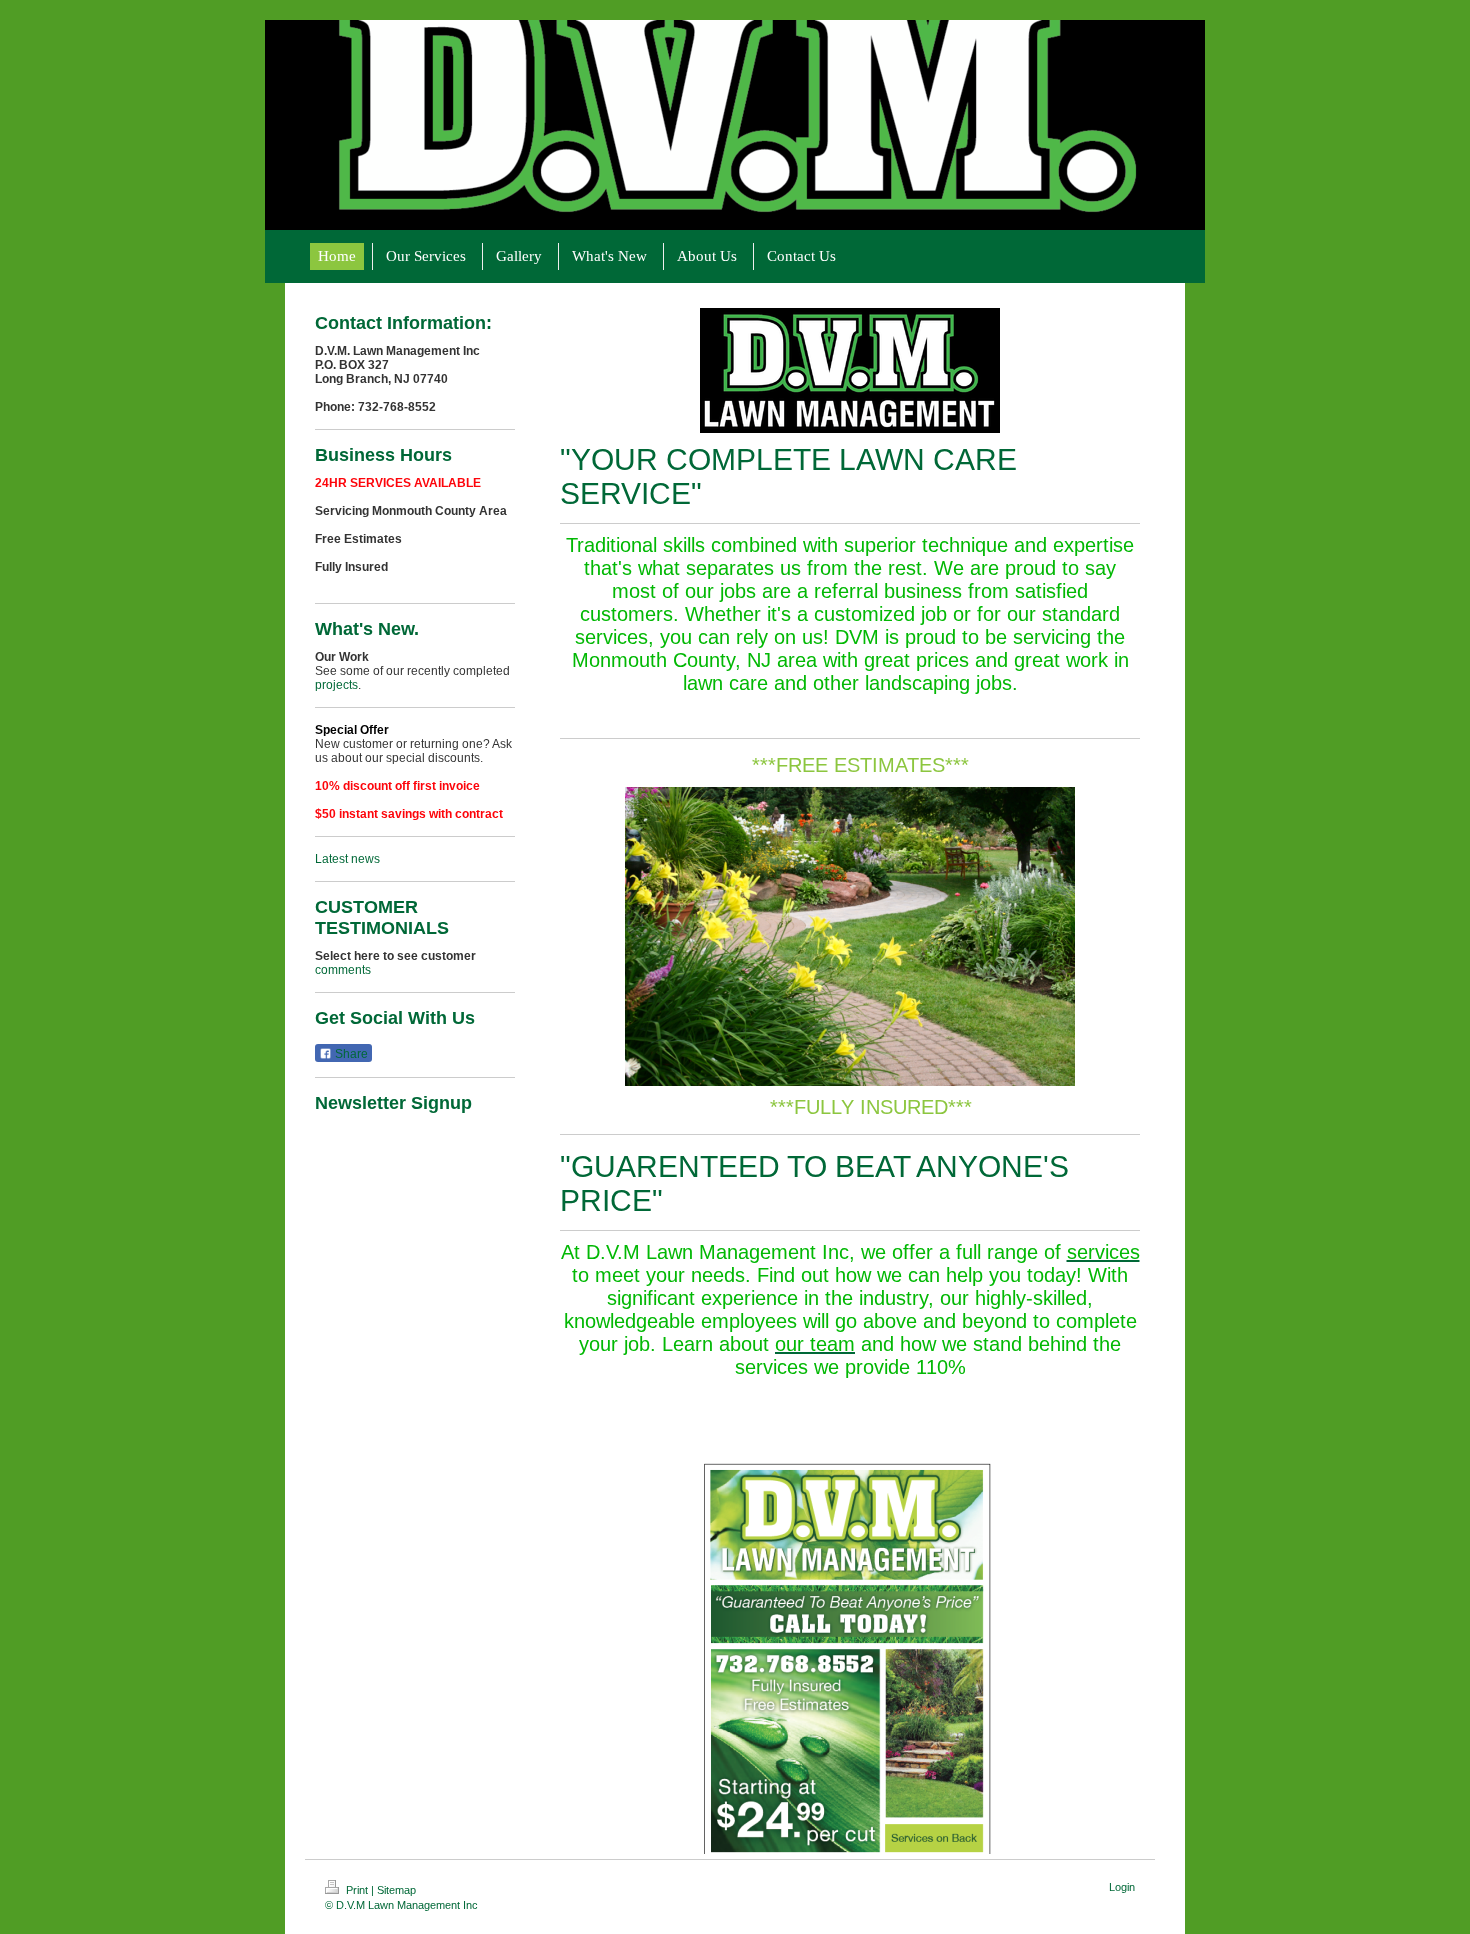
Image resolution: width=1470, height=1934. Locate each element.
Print (357, 1890)
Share (350, 1054)
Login (1122, 1887)
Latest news (347, 859)
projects (336, 685)
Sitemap (396, 1890)
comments (343, 970)
